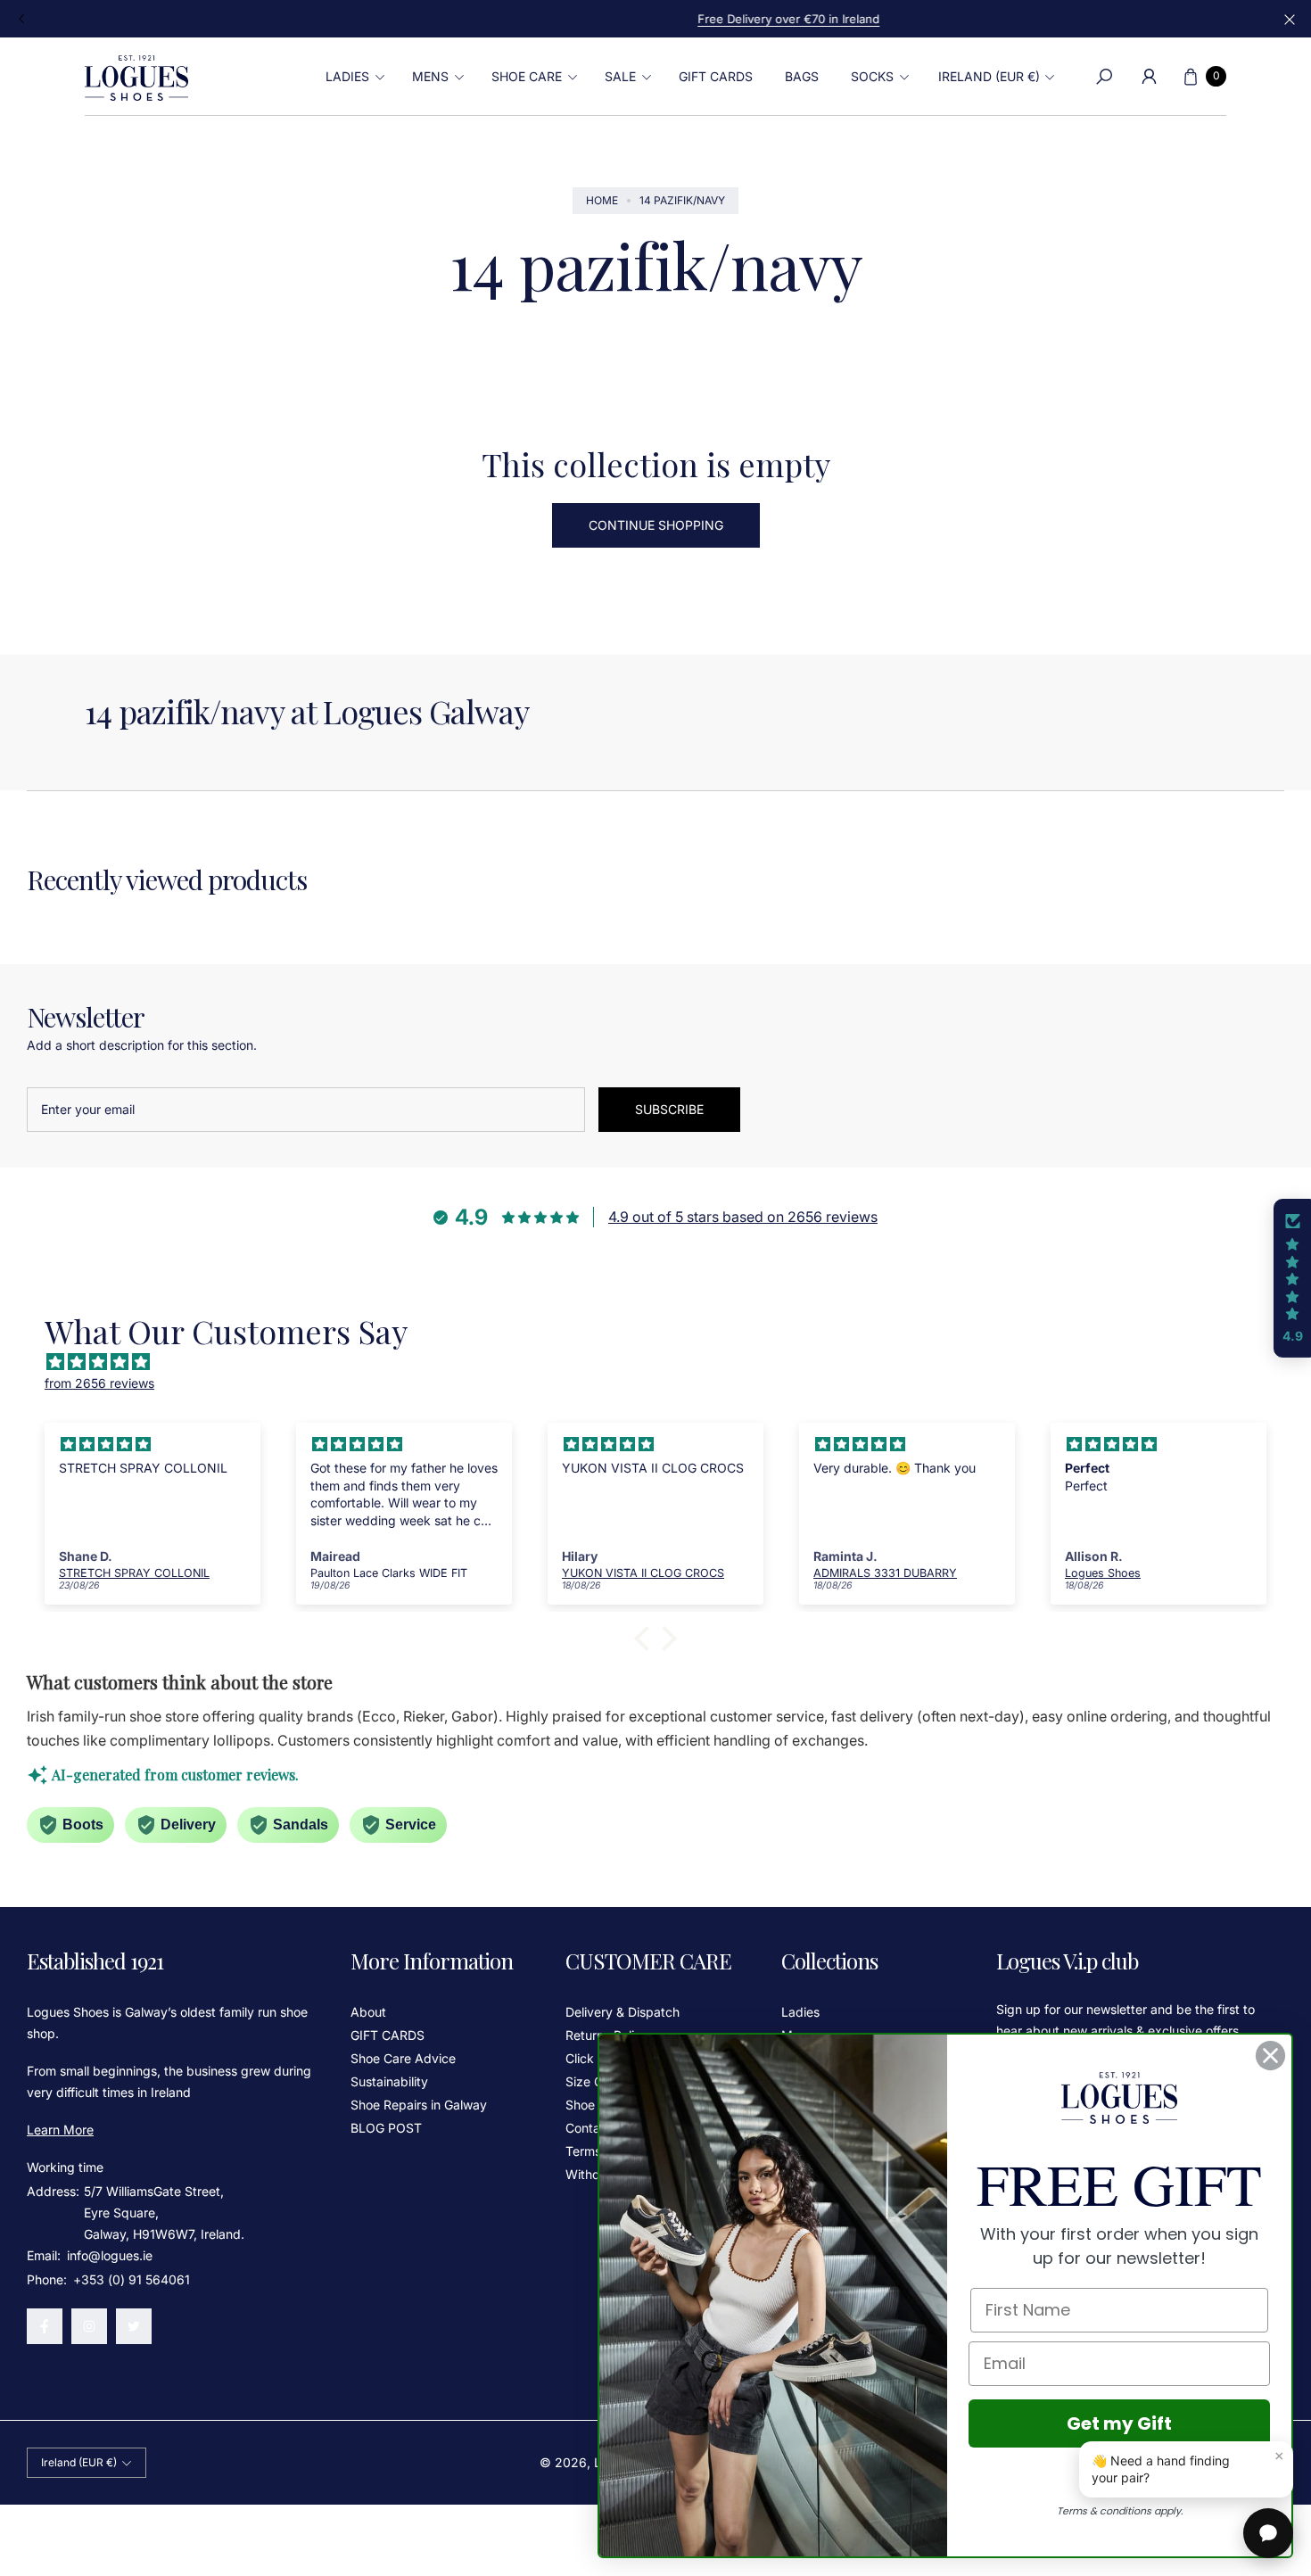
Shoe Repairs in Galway (419, 2105)
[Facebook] (45, 2326)
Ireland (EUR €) (989, 76)
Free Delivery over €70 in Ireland (655, 19)
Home (602, 200)
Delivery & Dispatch (623, 2012)
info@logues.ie (108, 2255)
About (368, 2012)
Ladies (800, 2012)
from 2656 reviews (99, 1383)
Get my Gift (1119, 2423)
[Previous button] (22, 19)
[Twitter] (134, 2326)
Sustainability (389, 2081)
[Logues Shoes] (136, 77)
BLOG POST (386, 2128)
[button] (353, 77)
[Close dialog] (1270, 2056)
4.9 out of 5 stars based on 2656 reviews (743, 1217)
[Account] (1149, 77)
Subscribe (669, 1109)
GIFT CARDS (388, 2035)
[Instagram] (89, 2326)
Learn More (60, 2130)
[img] (664, 1362)
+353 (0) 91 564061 (132, 2279)
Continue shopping (656, 525)
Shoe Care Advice (403, 2058)
